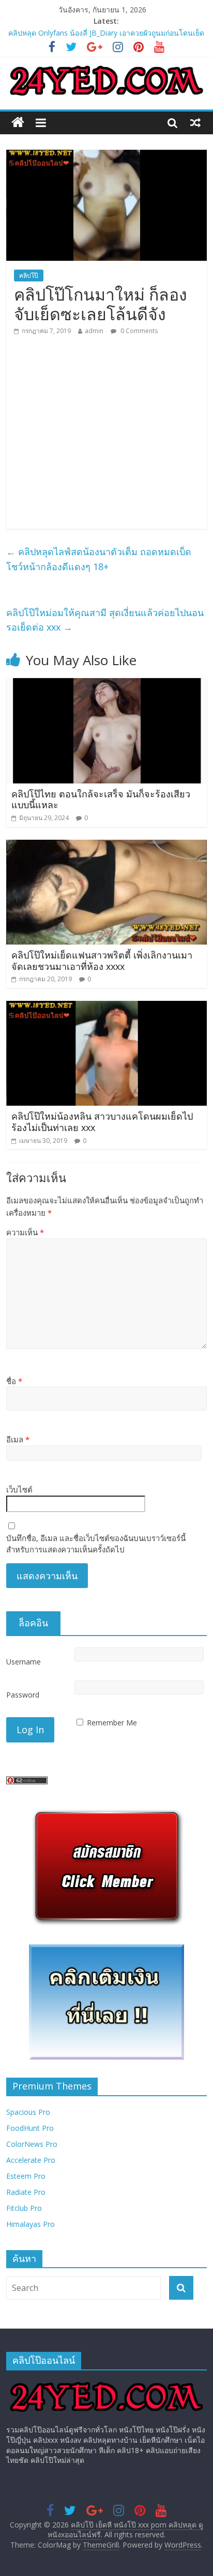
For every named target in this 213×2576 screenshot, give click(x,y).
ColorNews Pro (32, 2144)
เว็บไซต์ (19, 1489)
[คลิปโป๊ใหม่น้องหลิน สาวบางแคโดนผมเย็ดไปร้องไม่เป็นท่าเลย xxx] (106, 1007)
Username (24, 1662)
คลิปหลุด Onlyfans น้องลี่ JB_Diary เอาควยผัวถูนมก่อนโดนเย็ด (106, 33)
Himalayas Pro (31, 2224)
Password (23, 1695)
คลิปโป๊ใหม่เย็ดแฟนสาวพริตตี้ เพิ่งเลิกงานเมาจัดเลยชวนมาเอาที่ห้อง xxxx (102, 961)
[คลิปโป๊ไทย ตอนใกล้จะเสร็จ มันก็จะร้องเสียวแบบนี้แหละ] (106, 684)
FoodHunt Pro (30, 2128)
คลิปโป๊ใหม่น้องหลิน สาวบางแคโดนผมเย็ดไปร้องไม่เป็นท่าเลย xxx (102, 1122)
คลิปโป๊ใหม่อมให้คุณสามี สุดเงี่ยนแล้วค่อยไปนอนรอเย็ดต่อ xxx (105, 620)
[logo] (106, 2383)
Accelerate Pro (31, 2160)
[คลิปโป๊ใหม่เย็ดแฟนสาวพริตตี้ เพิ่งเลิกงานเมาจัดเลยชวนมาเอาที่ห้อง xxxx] (106, 846)
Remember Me (112, 1723)
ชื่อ (14, 1381)
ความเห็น (25, 1232)
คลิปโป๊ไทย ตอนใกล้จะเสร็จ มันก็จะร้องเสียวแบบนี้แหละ (101, 799)
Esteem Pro (26, 2176)
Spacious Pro (28, 2112)
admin (94, 331)
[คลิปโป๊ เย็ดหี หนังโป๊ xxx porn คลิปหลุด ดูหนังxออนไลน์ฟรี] (18, 123)
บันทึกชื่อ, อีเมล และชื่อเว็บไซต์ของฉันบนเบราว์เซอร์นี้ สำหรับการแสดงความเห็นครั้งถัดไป (96, 1544)
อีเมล (18, 1439)
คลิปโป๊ (29, 276)
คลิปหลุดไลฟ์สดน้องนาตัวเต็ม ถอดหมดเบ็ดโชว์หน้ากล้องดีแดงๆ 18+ (99, 559)
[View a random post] (195, 122)
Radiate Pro (26, 2192)
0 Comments (138, 331)
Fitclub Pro (24, 2208)
